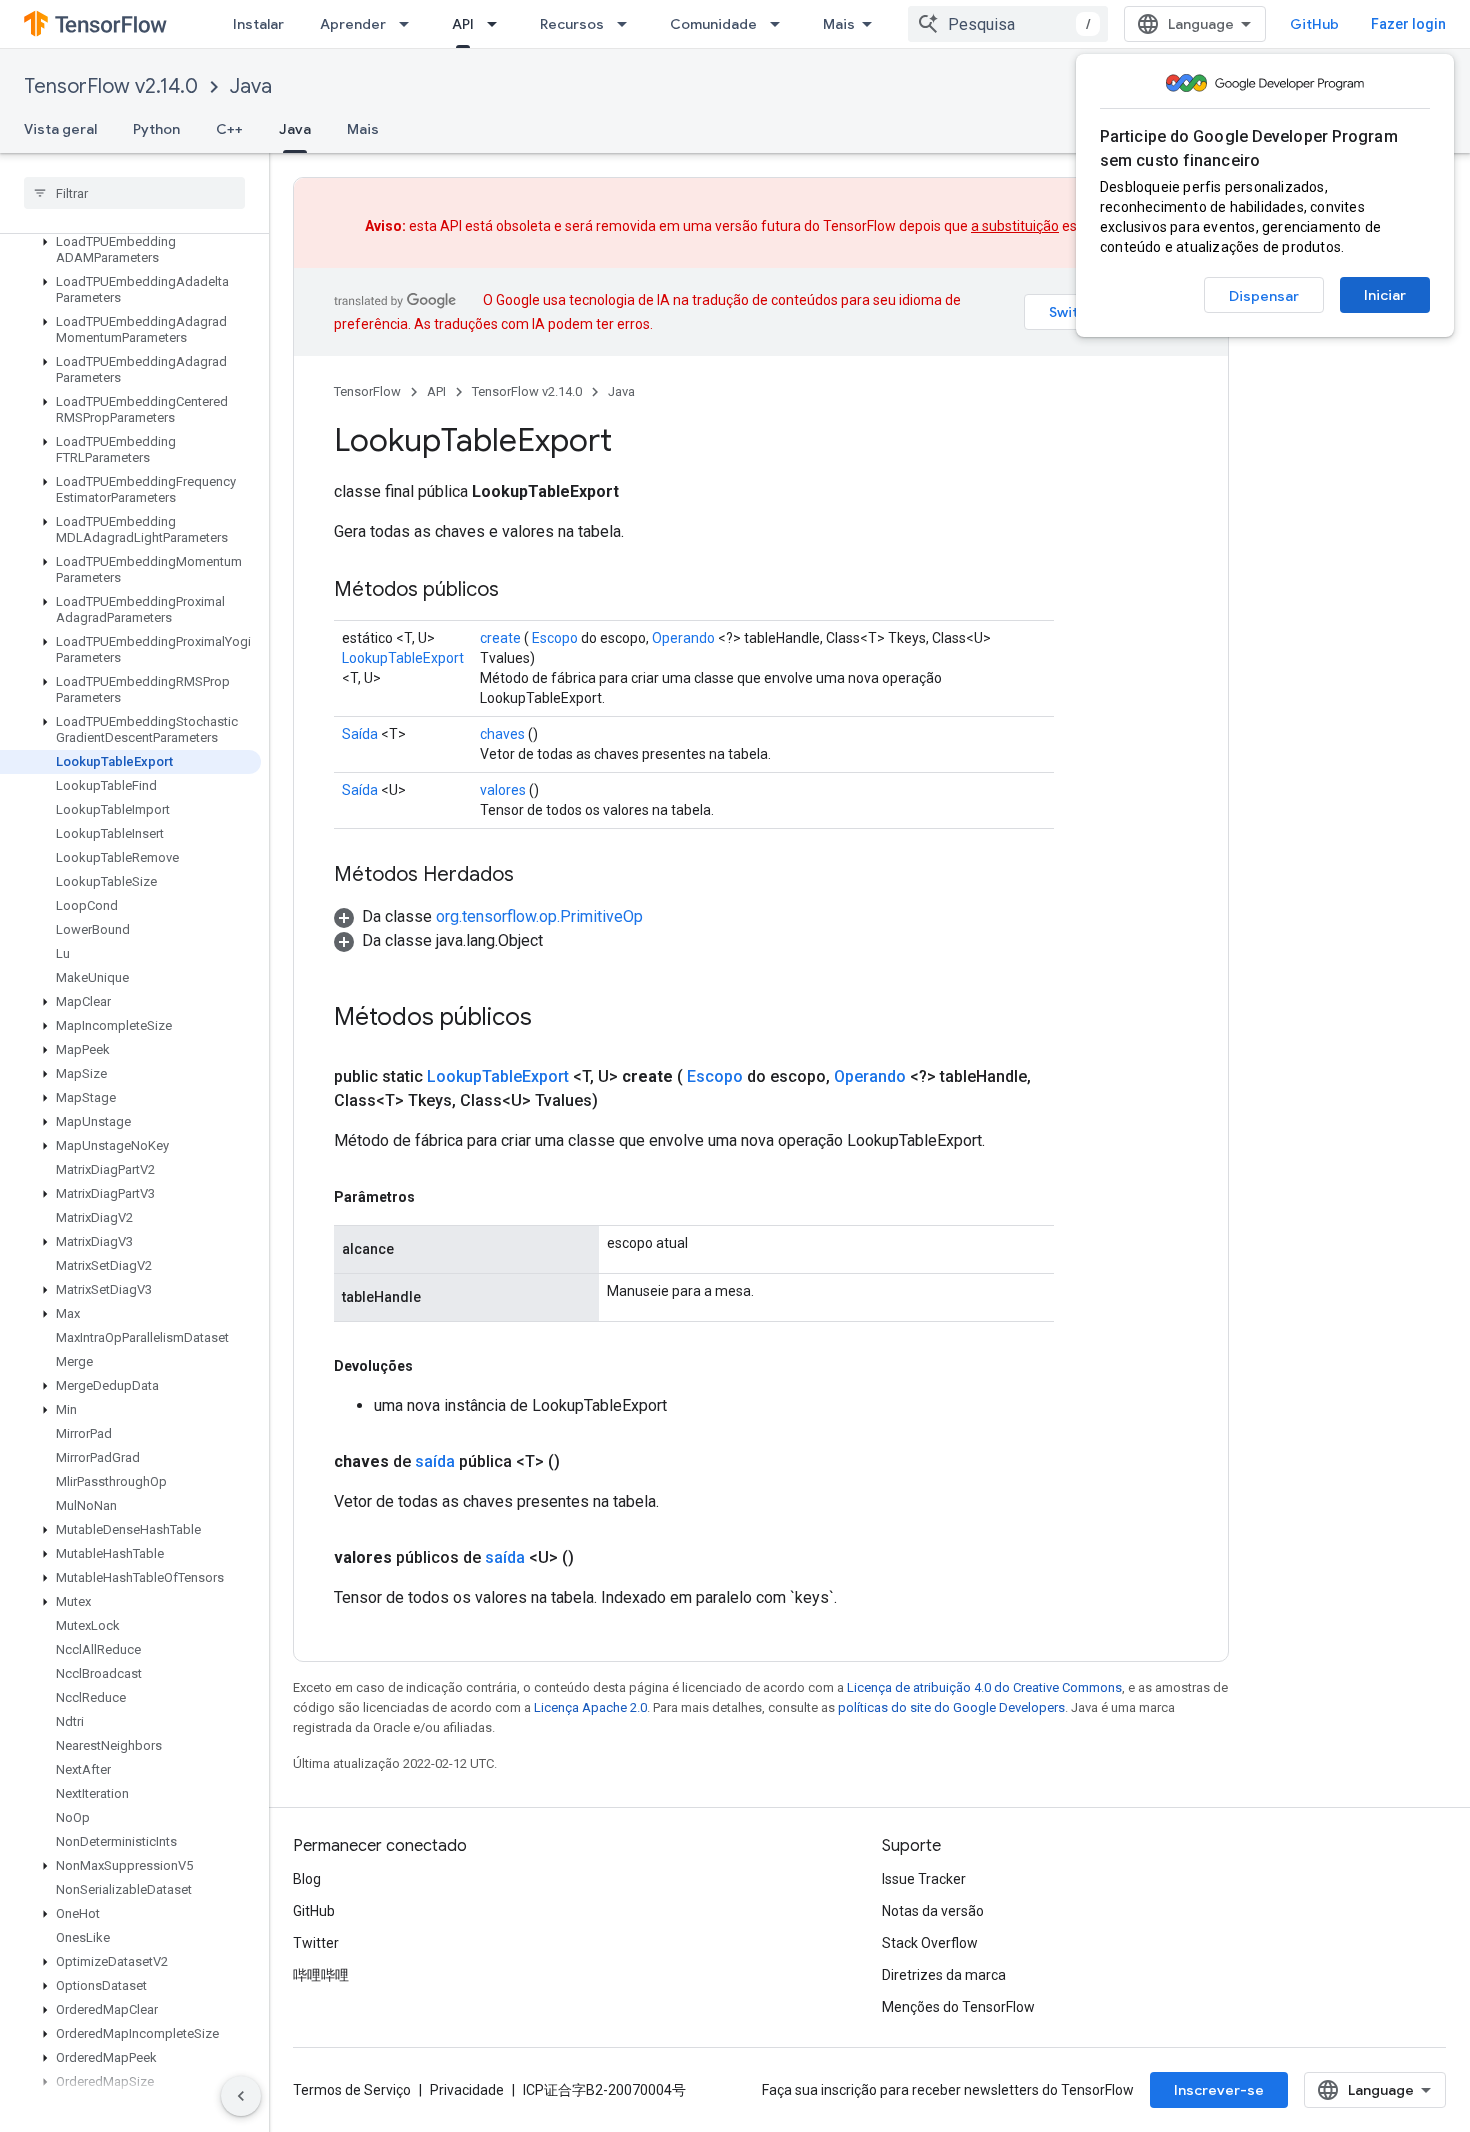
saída (435, 1461)
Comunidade (713, 24)
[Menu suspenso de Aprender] (410, 24)
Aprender (353, 24)
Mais (839, 24)
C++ (229, 129)
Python (156, 129)
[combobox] (1008, 24)
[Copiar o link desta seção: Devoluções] (433, 1366)
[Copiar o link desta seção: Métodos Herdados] (534, 876)
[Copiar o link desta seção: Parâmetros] (435, 1197)
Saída (360, 734)
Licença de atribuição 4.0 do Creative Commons (984, 1687)
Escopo (555, 638)
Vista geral (60, 129)
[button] (130, 250)
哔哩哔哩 (321, 1975)
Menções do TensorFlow (958, 2007)
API (463, 24)
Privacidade (467, 2090)
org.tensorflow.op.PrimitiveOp (539, 916)
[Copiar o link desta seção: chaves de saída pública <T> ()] (584, 1462)
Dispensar (1264, 296)
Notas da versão (933, 1911)
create (500, 638)
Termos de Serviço (352, 2090)
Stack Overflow (930, 1943)
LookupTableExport (403, 658)
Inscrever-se (1219, 2090)
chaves (502, 734)
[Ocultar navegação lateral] (241, 2096)
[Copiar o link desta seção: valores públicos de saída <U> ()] (598, 1558)
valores (503, 790)
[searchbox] (134, 193)
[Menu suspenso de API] (498, 24)
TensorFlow (367, 391)
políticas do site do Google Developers (951, 1707)
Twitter (316, 1943)
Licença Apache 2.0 (590, 1707)
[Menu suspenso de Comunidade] (781, 24)
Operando (683, 638)
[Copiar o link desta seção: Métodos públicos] (519, 591)
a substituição (1015, 226)
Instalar (258, 24)
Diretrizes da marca (944, 1975)
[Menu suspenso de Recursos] (628, 24)
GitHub (1314, 24)
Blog (307, 1879)
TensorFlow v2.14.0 (111, 86)
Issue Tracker (924, 1879)
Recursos (572, 24)
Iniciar (1385, 295)
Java (251, 86)
